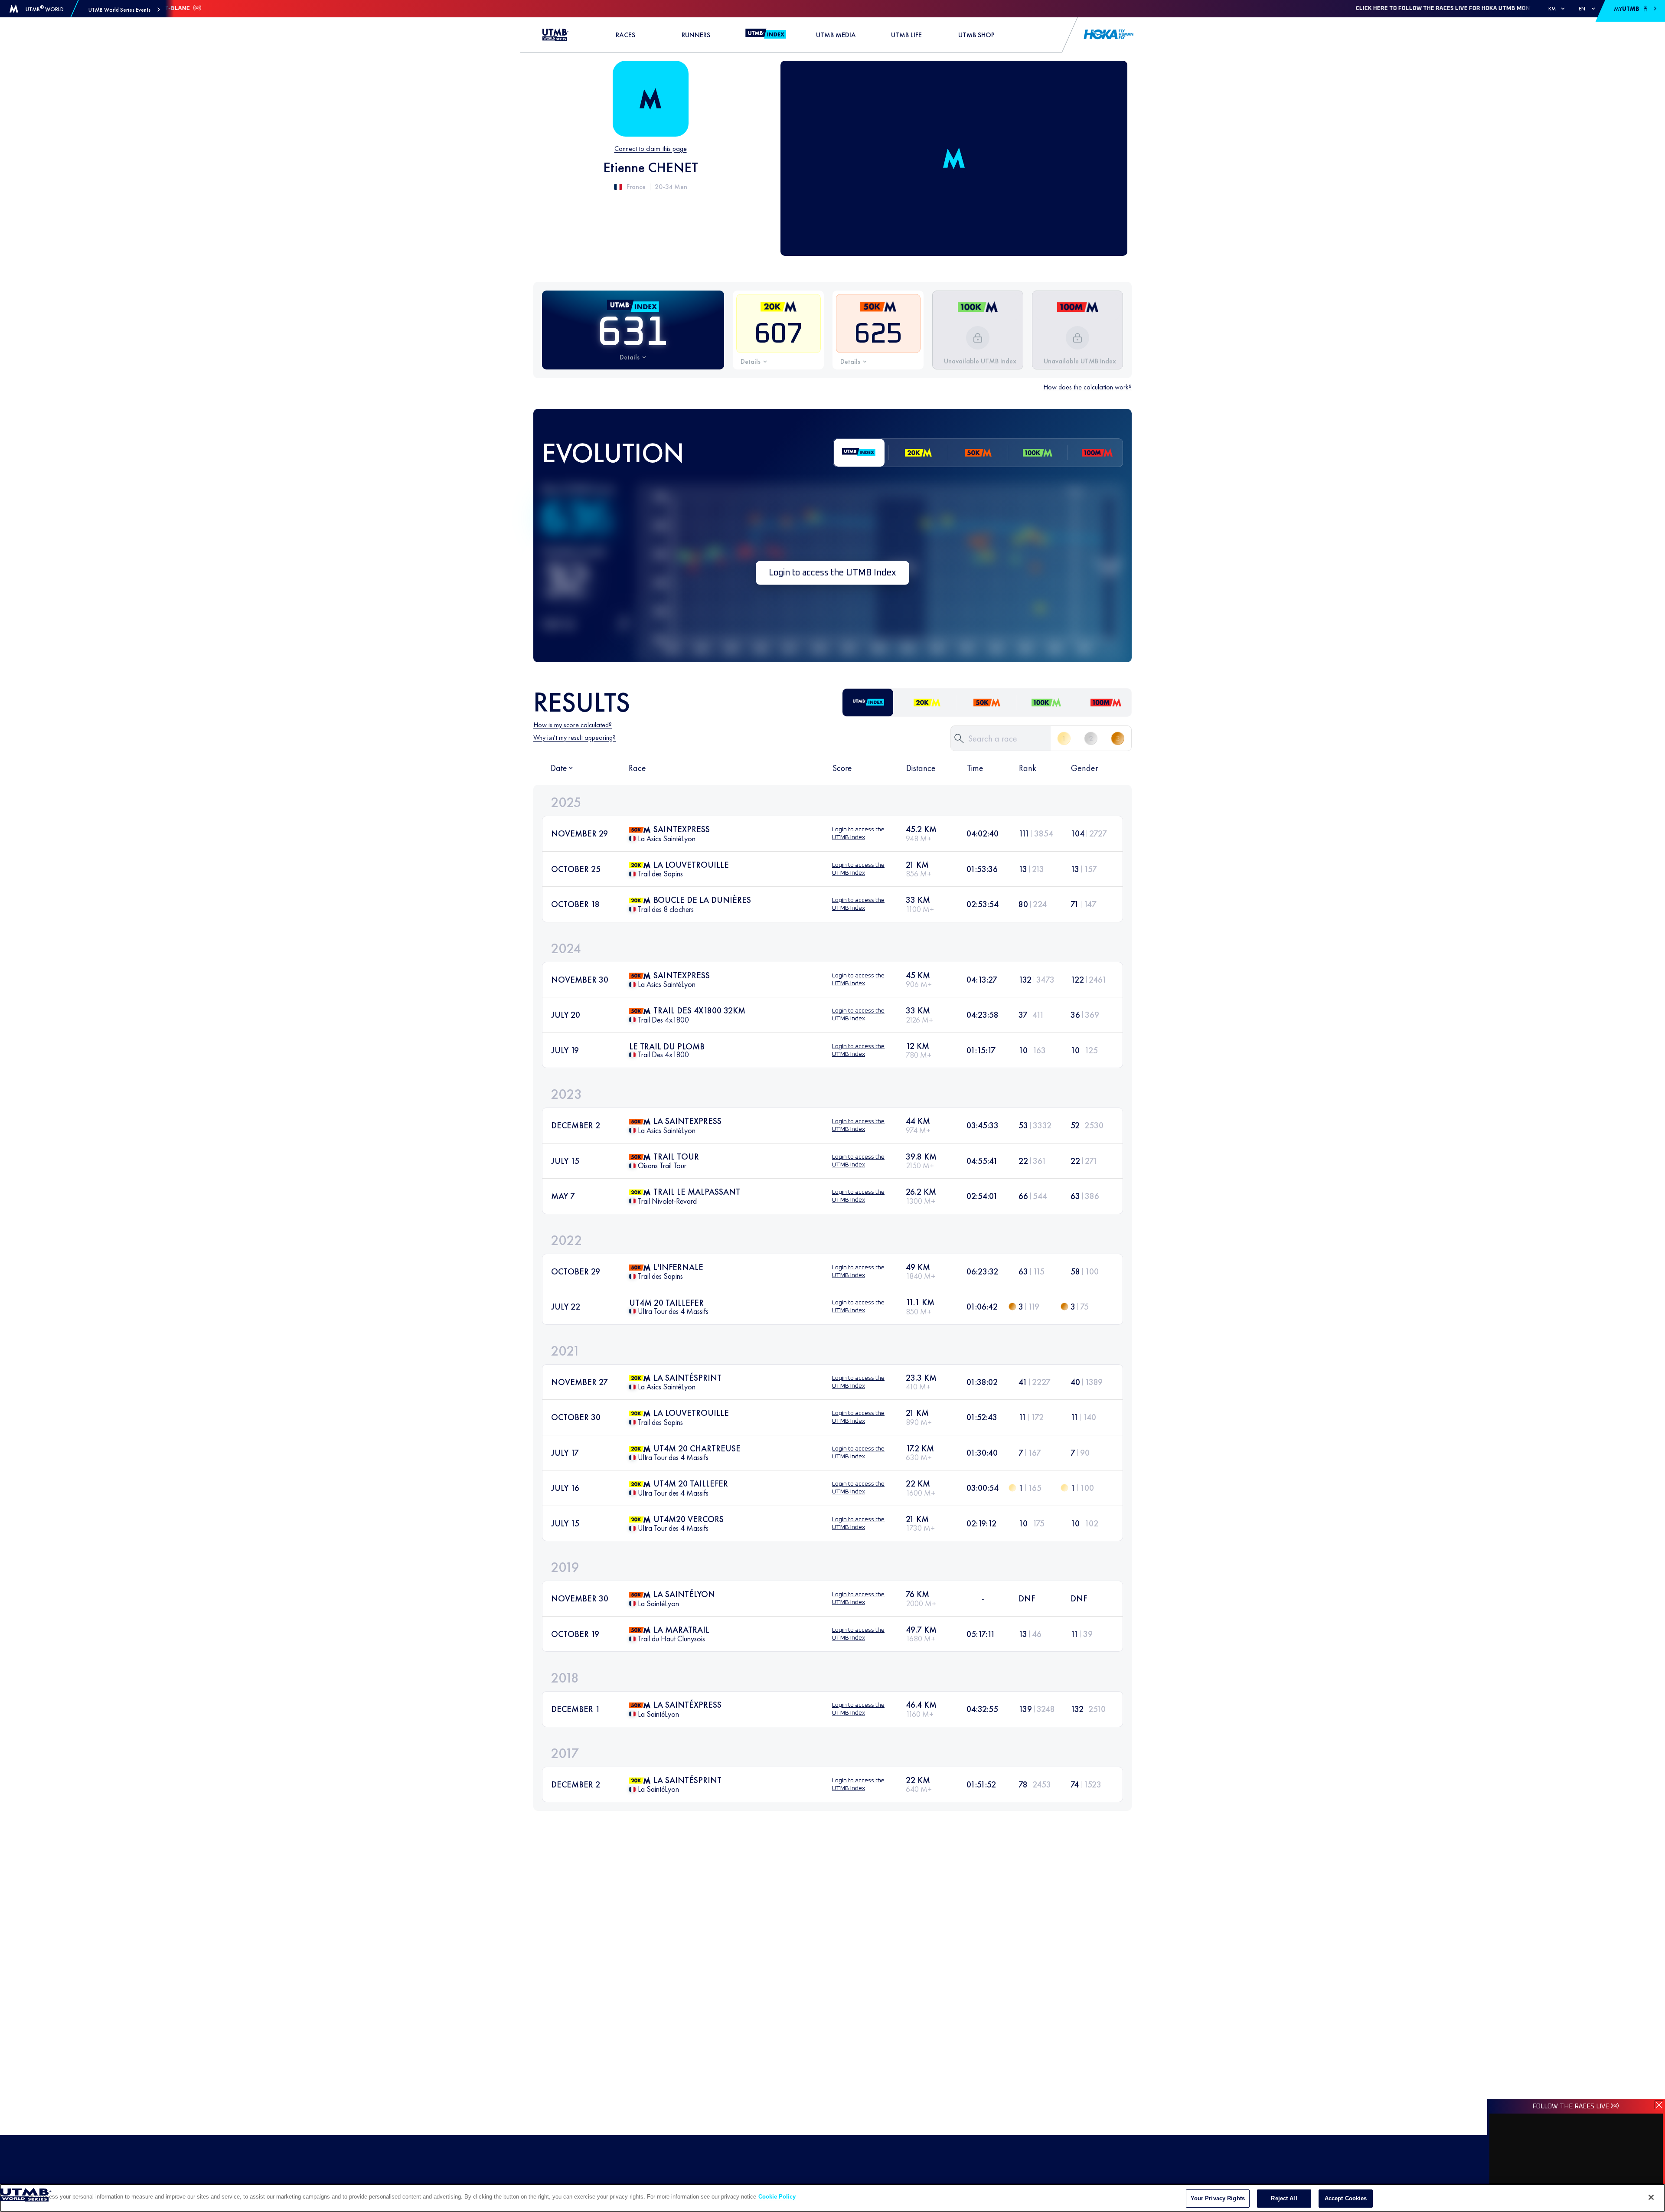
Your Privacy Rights (1218, 2198)
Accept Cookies (1346, 2198)
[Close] (1651, 2197)
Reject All (1284, 2198)
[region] (832, 2198)
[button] (124, 10)
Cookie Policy (777, 2197)
